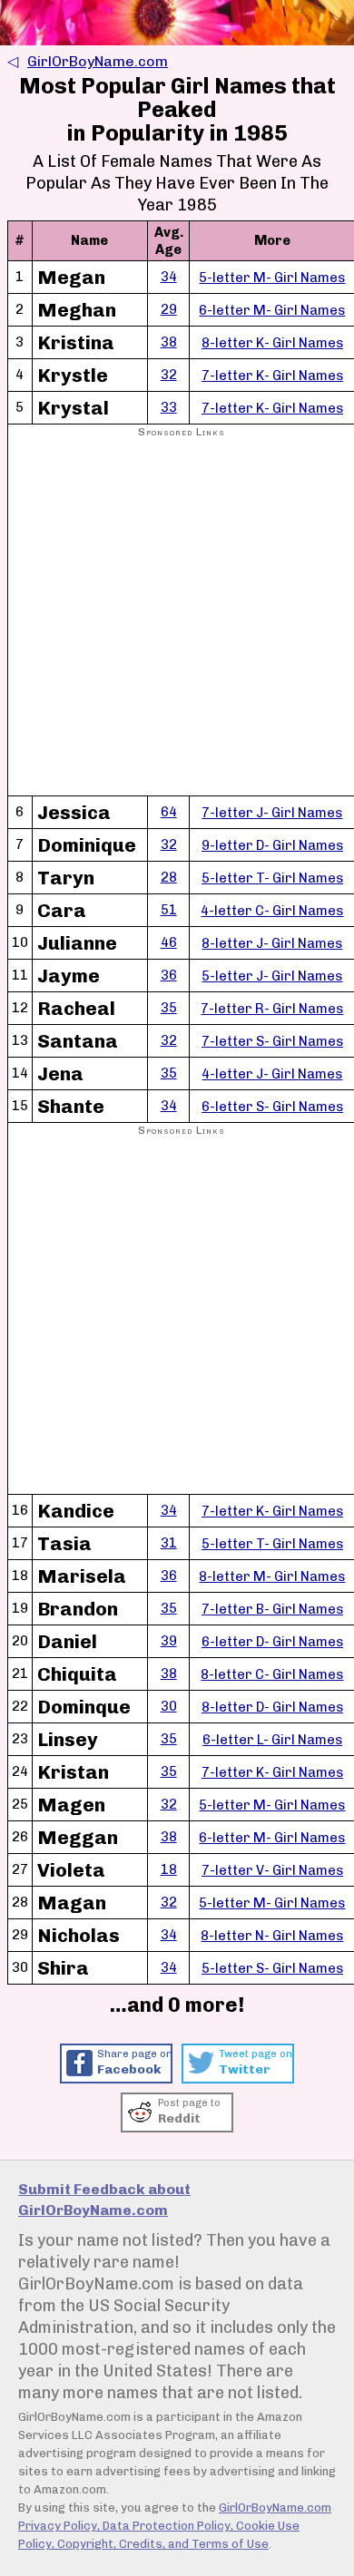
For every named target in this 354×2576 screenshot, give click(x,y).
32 (169, 375)
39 (169, 1641)
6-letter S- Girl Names (272, 1107)
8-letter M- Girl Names (272, 1576)
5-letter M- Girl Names (272, 278)
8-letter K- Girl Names (272, 343)
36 (169, 975)
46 (169, 942)
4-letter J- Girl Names (272, 1074)
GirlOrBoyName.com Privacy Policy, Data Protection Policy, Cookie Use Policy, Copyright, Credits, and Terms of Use (175, 2526)
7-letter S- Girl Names (272, 1041)
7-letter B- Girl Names (272, 1609)
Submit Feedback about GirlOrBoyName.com (104, 2200)
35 (169, 1008)
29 (169, 309)
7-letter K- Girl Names (272, 376)
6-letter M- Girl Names (272, 310)
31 (169, 1543)
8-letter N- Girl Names (272, 1936)
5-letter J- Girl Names (272, 976)
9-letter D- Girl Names (272, 845)
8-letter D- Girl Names (272, 1707)
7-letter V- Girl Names (272, 1870)
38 (169, 342)
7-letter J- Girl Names (272, 813)
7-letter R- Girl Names (272, 1009)
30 (169, 1706)
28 (169, 877)
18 (169, 1869)
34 (169, 277)
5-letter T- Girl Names (272, 878)
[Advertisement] (177, 618)
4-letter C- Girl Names (272, 911)
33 (169, 407)
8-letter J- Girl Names (272, 943)
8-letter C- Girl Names (272, 1674)
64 (169, 812)
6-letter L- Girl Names (272, 1740)
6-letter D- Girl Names (272, 1642)
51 (169, 910)
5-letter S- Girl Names (272, 1968)
